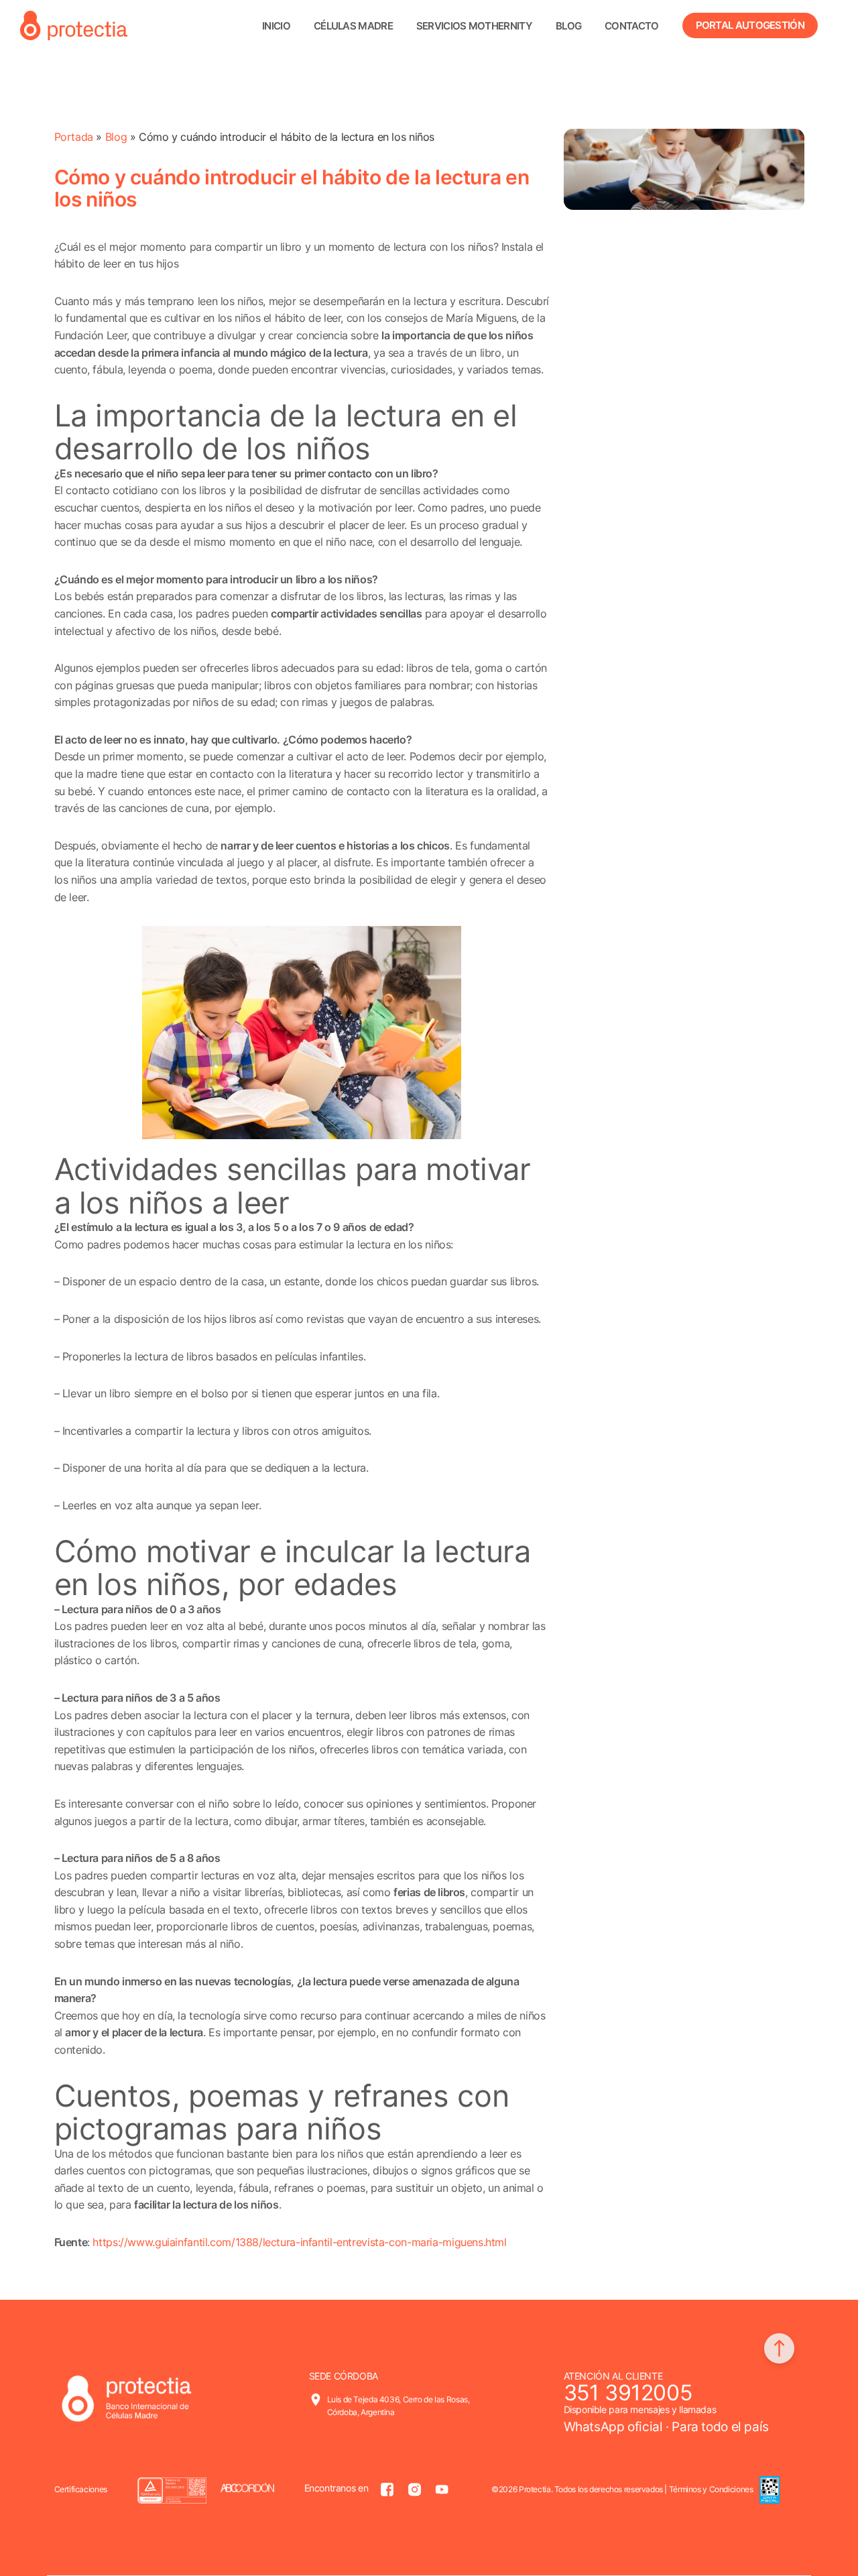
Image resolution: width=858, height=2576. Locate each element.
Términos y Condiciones (711, 2489)
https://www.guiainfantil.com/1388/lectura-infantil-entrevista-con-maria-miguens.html (299, 2242)
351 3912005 (628, 2393)
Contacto (631, 26)
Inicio (276, 26)
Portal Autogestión (750, 25)
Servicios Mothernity (474, 26)
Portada (74, 137)
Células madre (353, 26)
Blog (568, 26)
